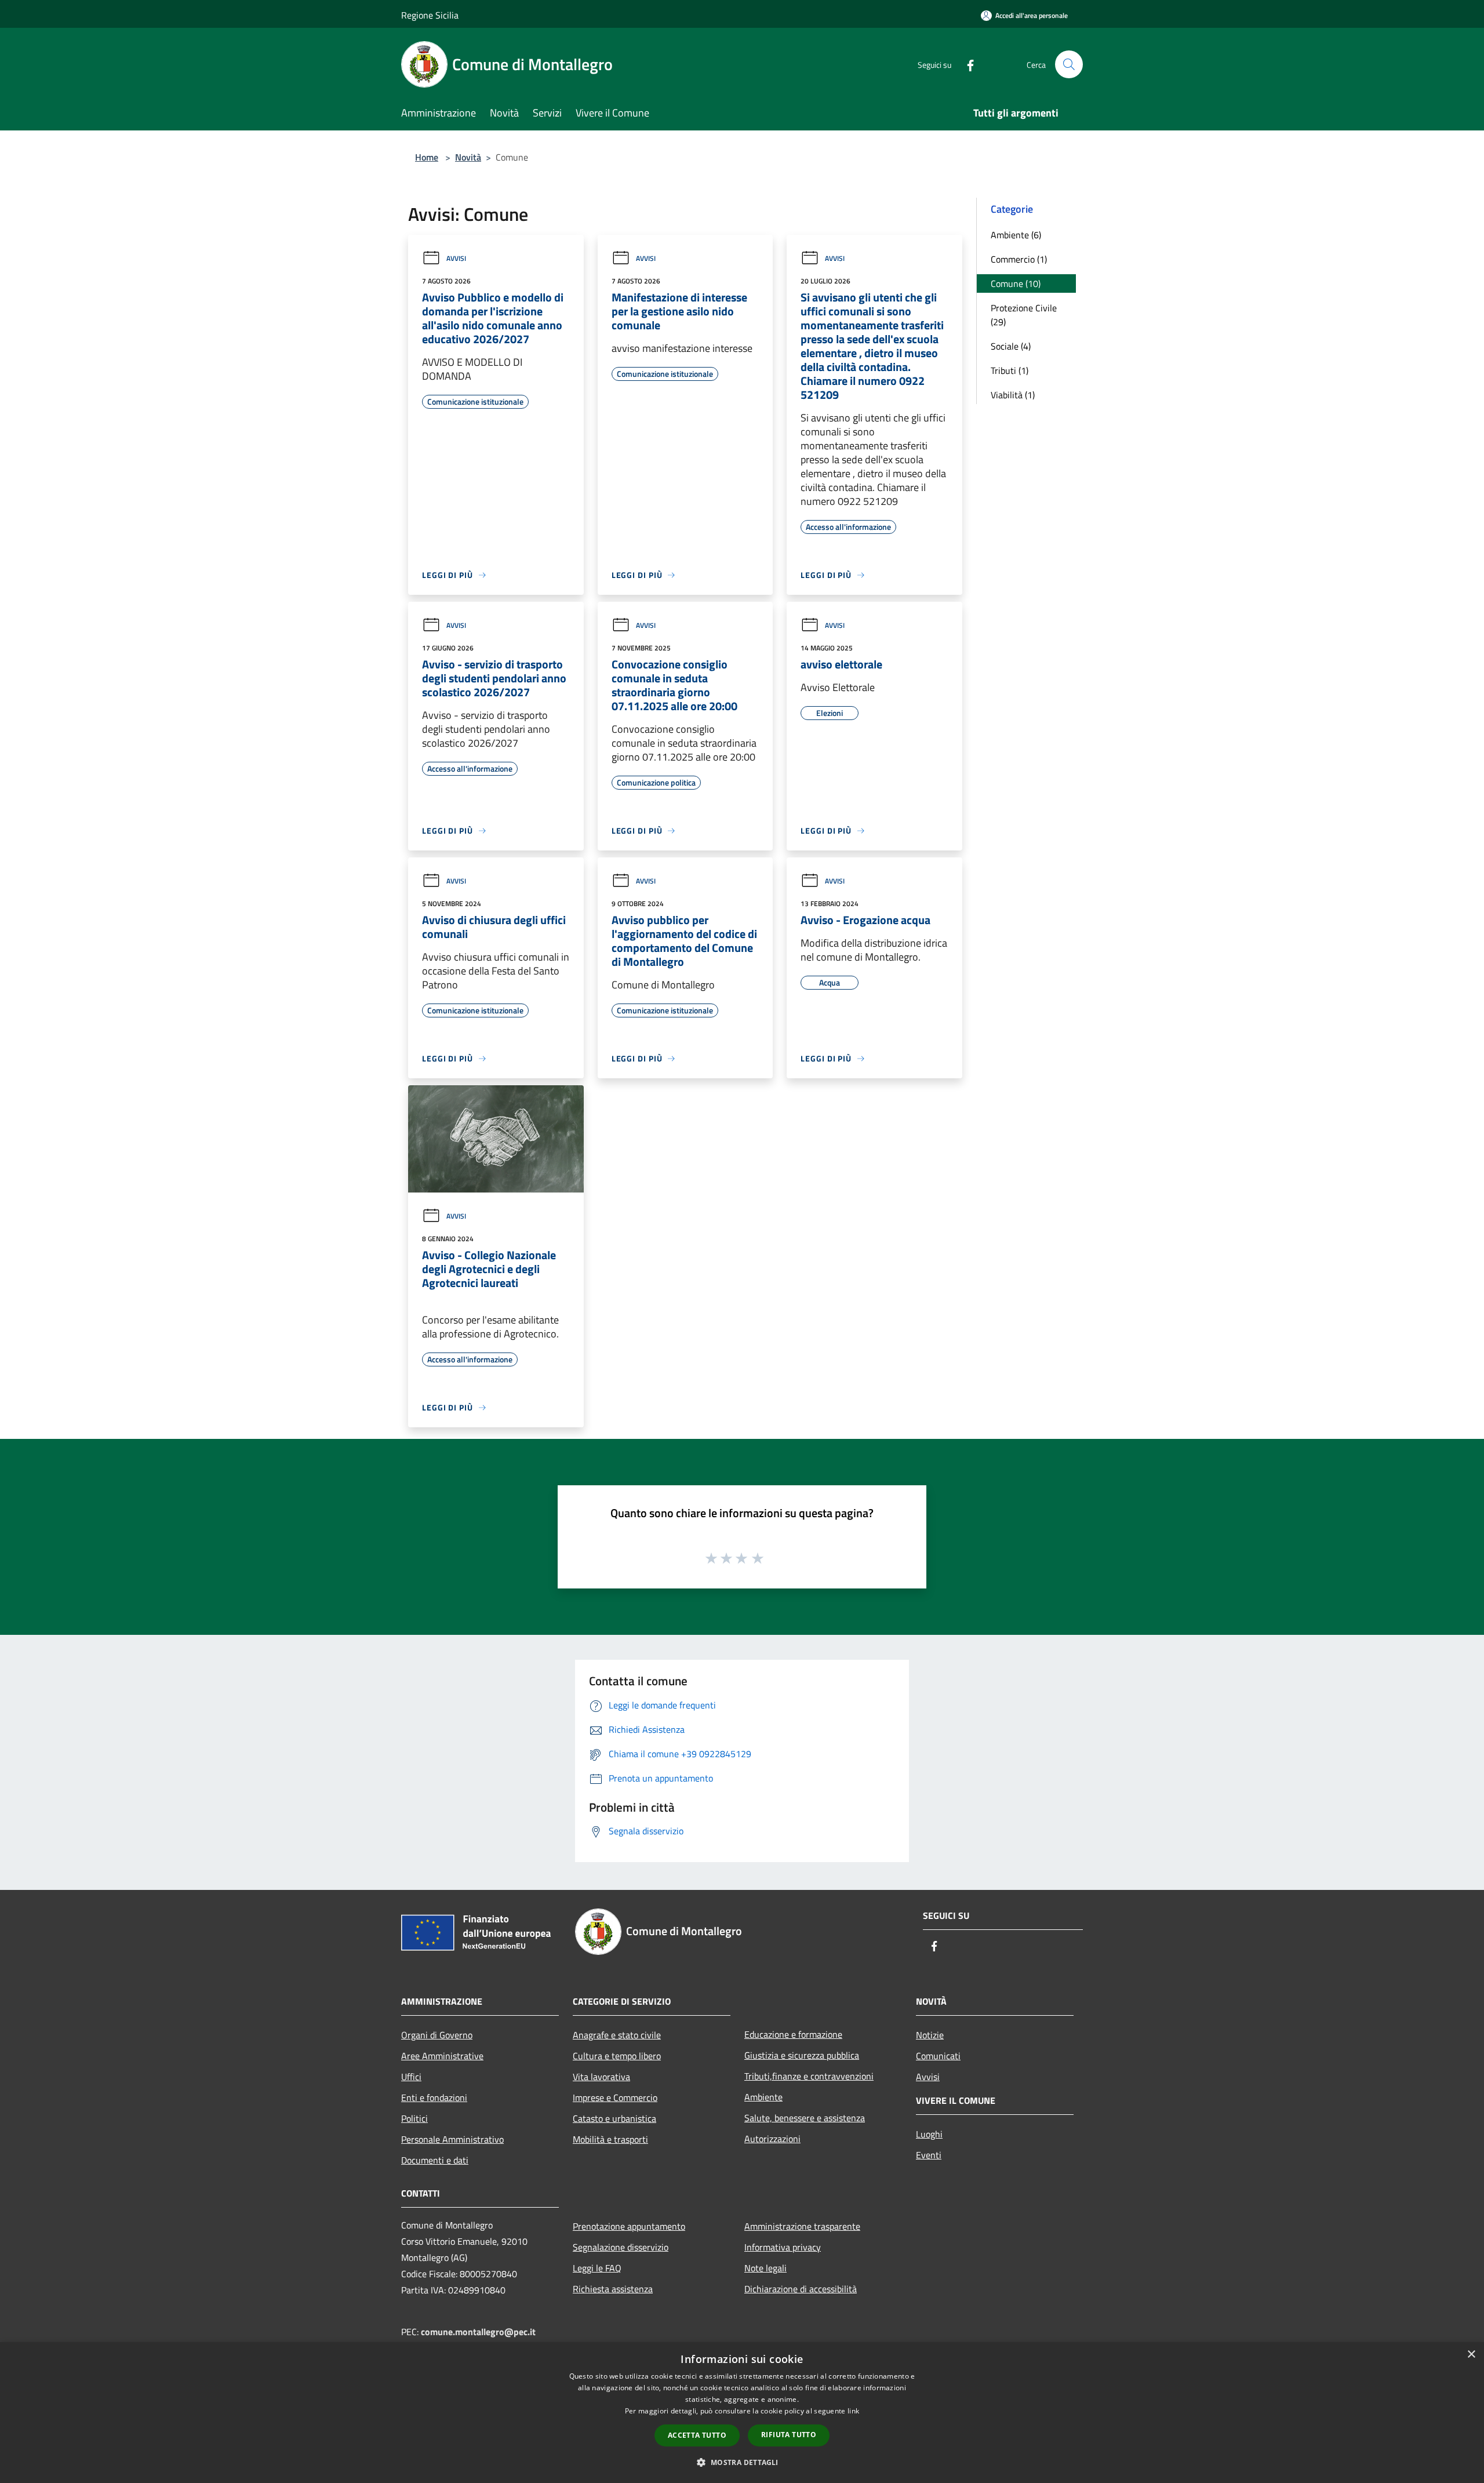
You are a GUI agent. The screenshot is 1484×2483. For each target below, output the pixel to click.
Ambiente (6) (1016, 235)
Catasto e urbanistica (614, 2118)
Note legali (765, 2268)
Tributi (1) (1010, 370)
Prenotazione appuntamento (629, 2226)
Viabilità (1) (1013, 395)
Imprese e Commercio (615, 2097)
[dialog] (742, 2413)
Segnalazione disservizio (621, 2247)
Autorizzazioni (772, 2139)
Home (427, 157)
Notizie (930, 2035)
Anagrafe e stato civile (617, 2035)
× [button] (1471, 2355)
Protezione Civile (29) (1024, 315)
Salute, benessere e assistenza (805, 2118)
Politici (414, 2118)
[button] (742, 2462)
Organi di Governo (437, 2035)
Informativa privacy (783, 2247)
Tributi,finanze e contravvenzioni (809, 2076)
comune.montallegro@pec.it (478, 2332)
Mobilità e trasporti (610, 2139)
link (853, 2411)
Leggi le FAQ (597, 2268)
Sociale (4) (1011, 346)
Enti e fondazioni (434, 2097)
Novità (468, 157)
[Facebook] (966, 64)
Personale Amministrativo (452, 2139)
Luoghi (929, 2134)
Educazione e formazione (793, 2034)
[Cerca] (1069, 64)
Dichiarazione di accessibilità (801, 2289)
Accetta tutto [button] (697, 2435)
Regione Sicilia (430, 15)
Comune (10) (1016, 283)
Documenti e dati (435, 2160)
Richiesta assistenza (613, 2289)
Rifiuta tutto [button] (789, 2435)
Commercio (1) (1019, 259)
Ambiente (763, 2097)
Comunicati (938, 2056)
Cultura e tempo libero (617, 2056)
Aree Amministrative (442, 2056)
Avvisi (456, 258)
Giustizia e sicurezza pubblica (802, 2055)
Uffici (411, 2077)
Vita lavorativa (601, 2077)
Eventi (929, 2155)
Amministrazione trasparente (802, 2226)
